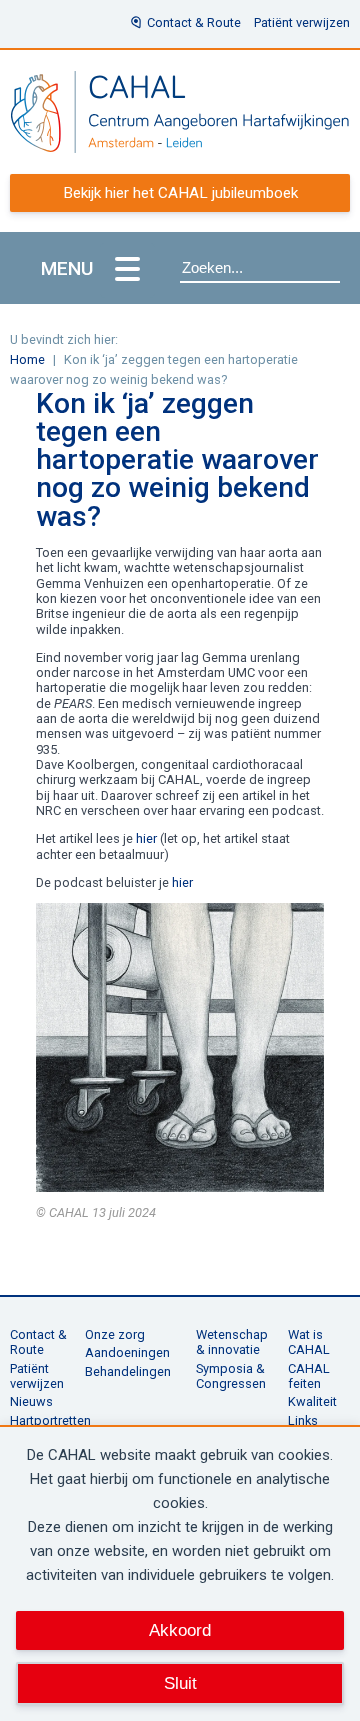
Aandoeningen (127, 1352)
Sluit (180, 1683)
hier (146, 838)
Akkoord (180, 1630)
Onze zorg (115, 1334)
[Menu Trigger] (127, 270)
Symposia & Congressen (231, 1376)
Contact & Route (194, 22)
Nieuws (31, 1401)
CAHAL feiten (309, 1376)
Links (303, 1420)
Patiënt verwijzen (302, 22)
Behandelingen (128, 1371)
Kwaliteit (312, 1401)
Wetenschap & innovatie (232, 1342)
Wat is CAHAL (309, 1342)
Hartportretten (50, 1420)
